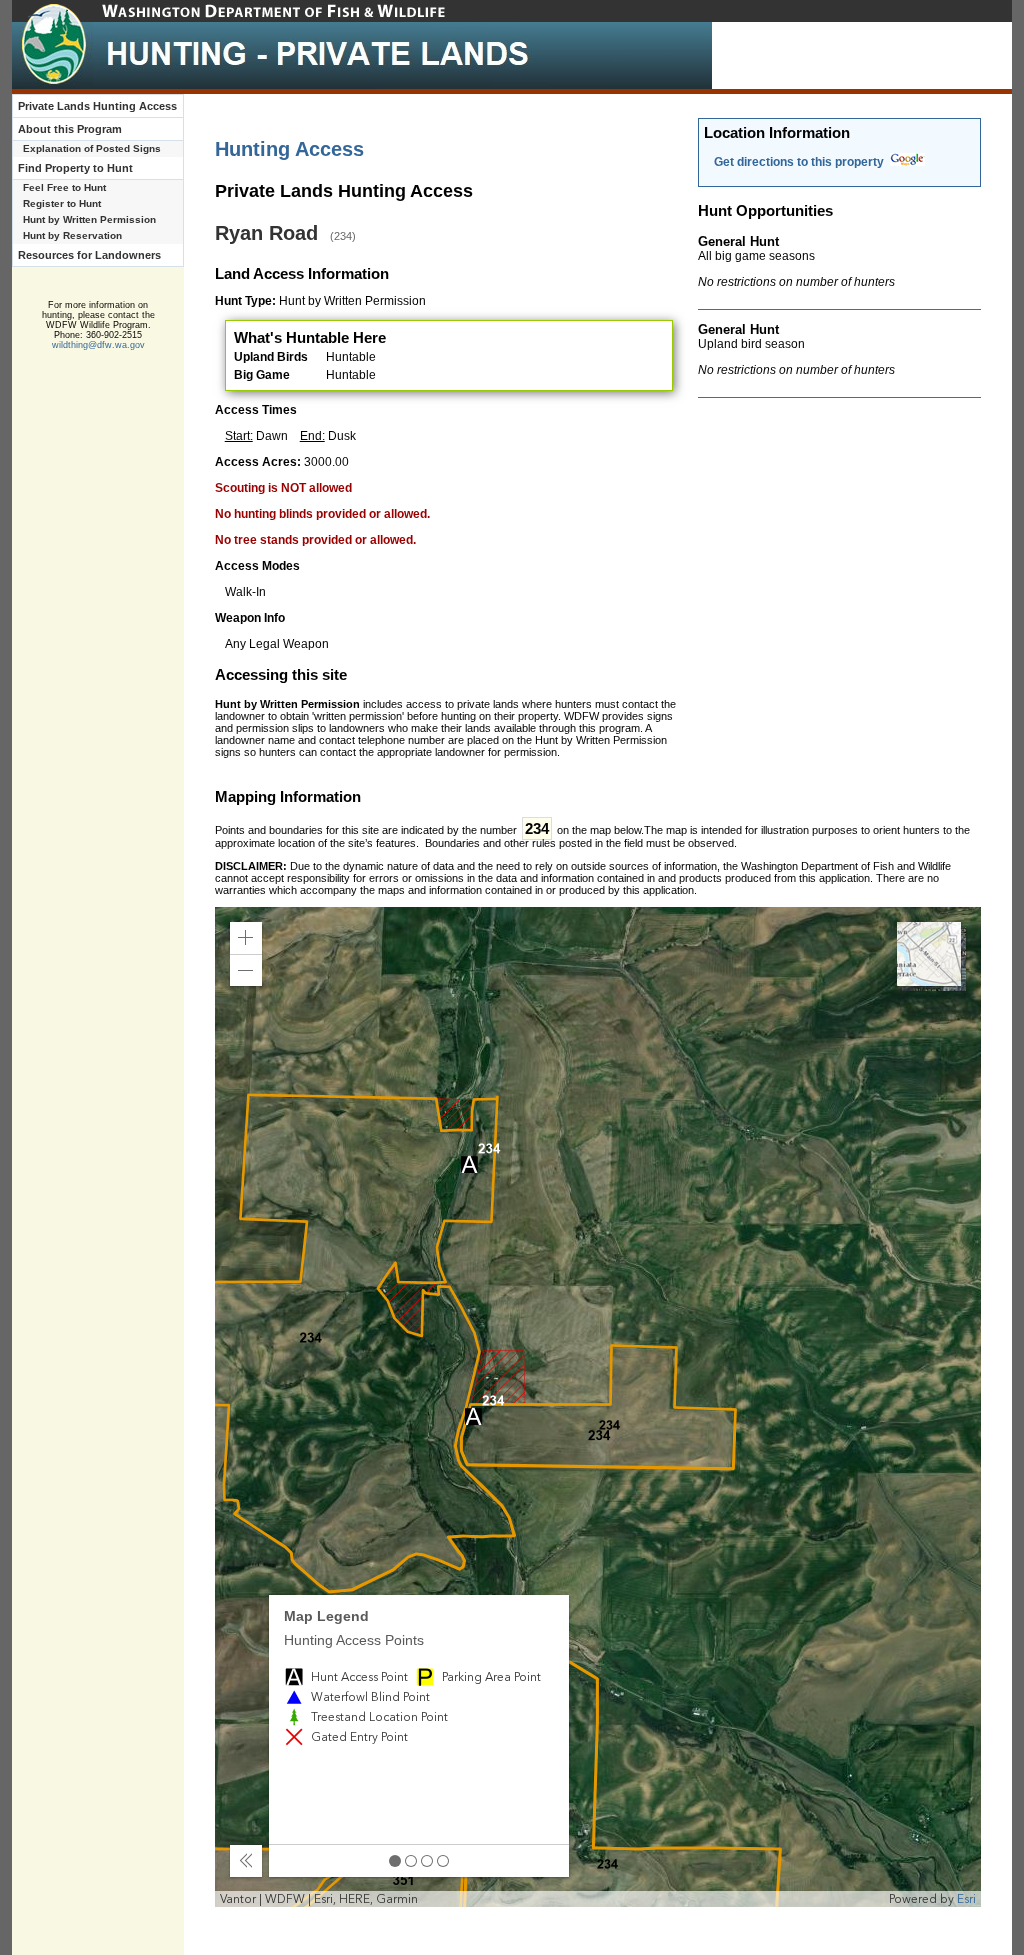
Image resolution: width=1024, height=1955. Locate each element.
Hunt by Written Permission (89, 219)
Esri (966, 1899)
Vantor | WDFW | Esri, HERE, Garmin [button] (319, 1899)
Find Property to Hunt (75, 168)
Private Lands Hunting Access (97, 106)
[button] (246, 938)
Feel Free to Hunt (64, 187)
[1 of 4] (395, 1861)
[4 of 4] (443, 1861)
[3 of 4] (427, 1861)
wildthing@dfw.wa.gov (98, 345)
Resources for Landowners (89, 255)
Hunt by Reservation (72, 235)
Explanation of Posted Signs (92, 148)
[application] (598, 1407)
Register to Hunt (62, 203)
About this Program (70, 129)
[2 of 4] (411, 1861)
